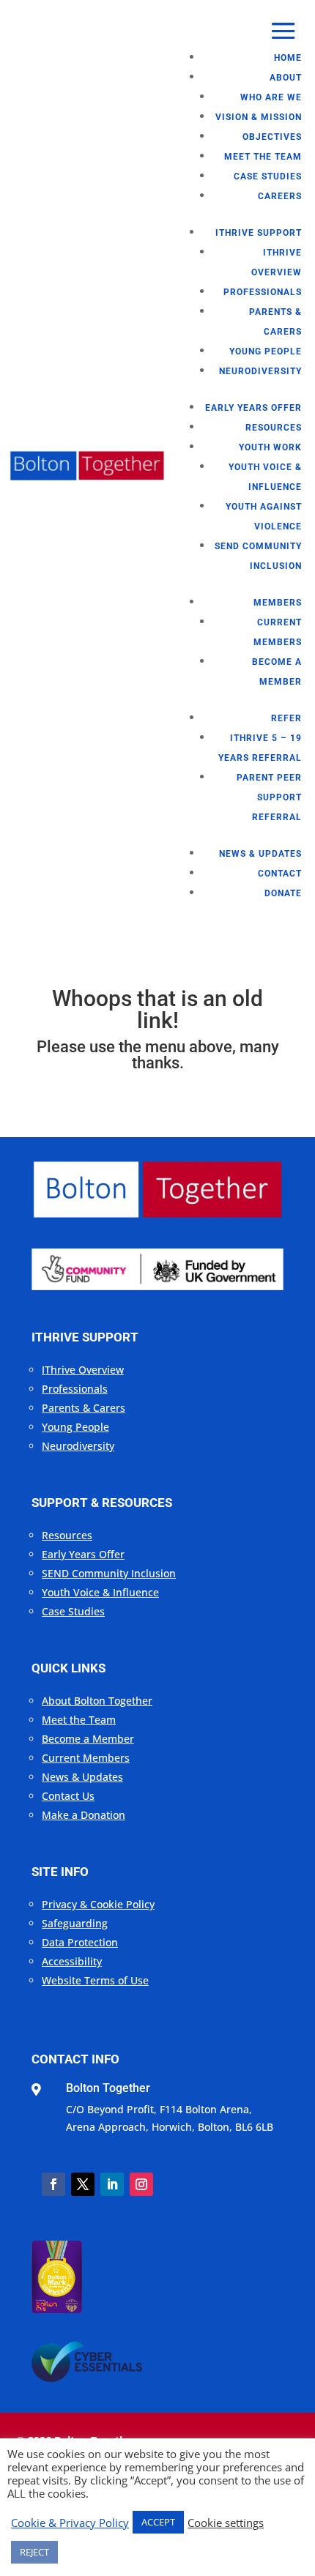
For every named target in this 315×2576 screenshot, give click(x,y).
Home (288, 58)
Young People (266, 351)
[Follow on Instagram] (141, 2184)
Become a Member (88, 1739)
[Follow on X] (83, 2184)
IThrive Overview (83, 1370)
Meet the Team (263, 157)
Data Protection (80, 1942)
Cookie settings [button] (226, 2523)
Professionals (263, 292)
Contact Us (68, 1796)
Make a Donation (84, 1815)
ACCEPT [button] (158, 2522)
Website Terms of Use (95, 1980)
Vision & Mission (259, 117)
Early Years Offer (253, 408)
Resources (274, 428)
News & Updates (260, 854)
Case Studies (268, 176)
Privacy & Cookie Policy (98, 1904)
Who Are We (271, 97)
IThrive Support (259, 233)
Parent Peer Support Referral (269, 797)
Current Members (86, 1758)
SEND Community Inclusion (109, 1573)
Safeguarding (75, 1923)
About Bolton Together (97, 1701)
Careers (280, 196)
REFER (286, 718)
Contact (280, 874)
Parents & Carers (84, 1408)
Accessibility (72, 1961)
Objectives (272, 137)
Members (278, 603)
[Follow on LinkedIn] (112, 2184)
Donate (283, 893)
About (286, 78)
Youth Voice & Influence (100, 1592)
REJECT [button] (34, 2552)
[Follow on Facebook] (53, 2184)
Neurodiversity (260, 371)
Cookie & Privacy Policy (70, 2523)
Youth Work (270, 447)
